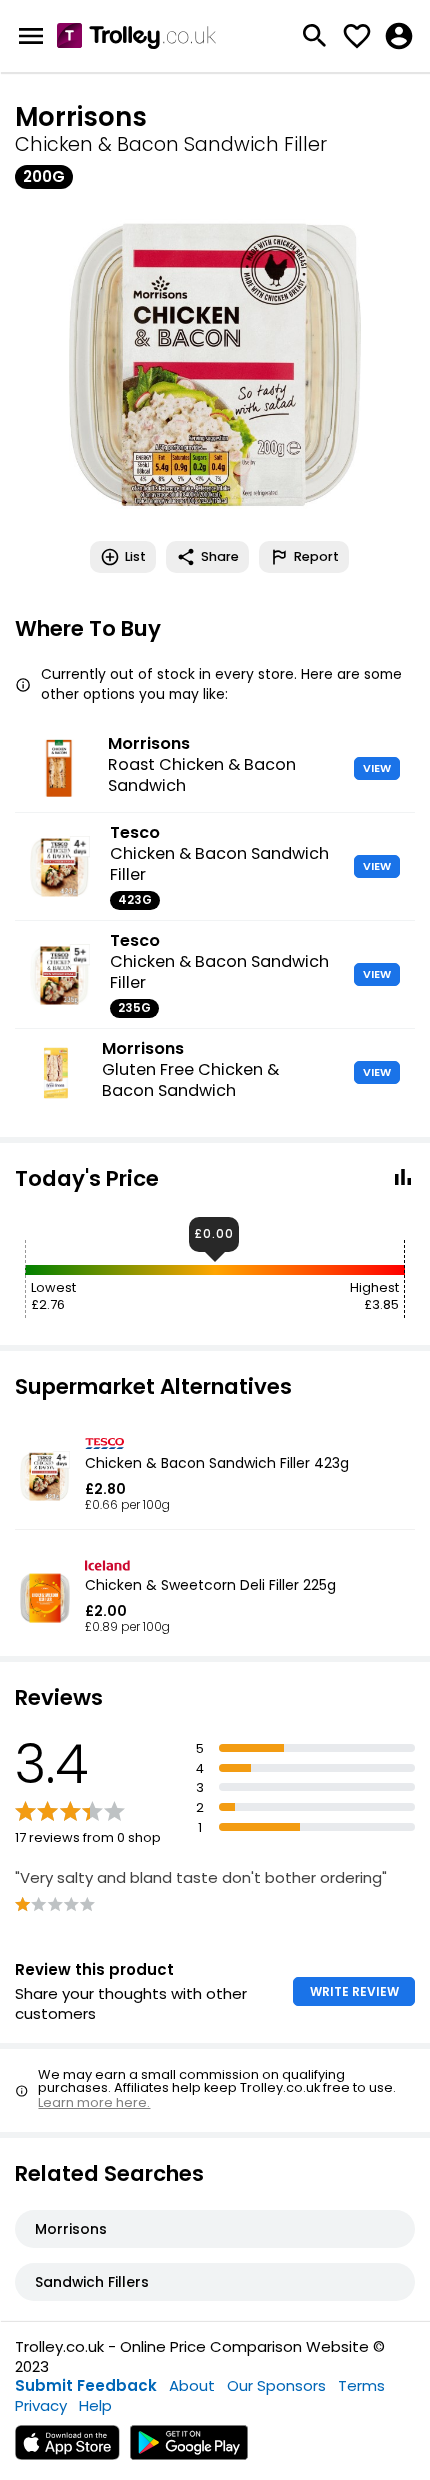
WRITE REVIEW (354, 1991)
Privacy (41, 2405)
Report (316, 556)
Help (95, 2405)
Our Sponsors (276, 2385)
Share (220, 556)
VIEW (377, 768)
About (192, 2385)
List (135, 556)
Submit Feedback (86, 2385)
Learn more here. (94, 2102)
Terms (361, 2385)
